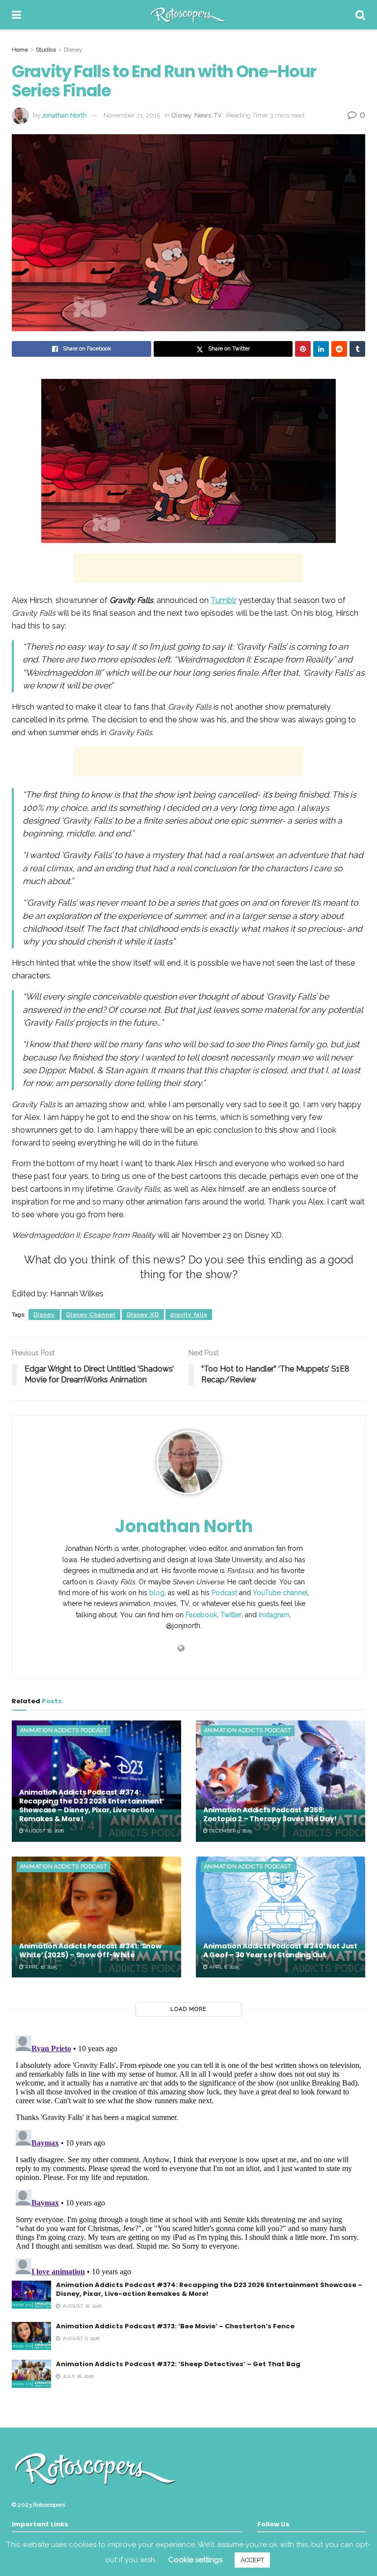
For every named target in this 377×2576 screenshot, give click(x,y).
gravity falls (189, 1315)
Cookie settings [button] (195, 2560)
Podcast (224, 1593)
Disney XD (143, 1315)
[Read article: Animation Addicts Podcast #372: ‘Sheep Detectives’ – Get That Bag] (31, 2374)
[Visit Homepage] (188, 15)
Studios (46, 50)
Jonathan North (64, 115)
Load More (188, 2009)
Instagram (274, 1615)
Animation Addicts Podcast (64, 1731)
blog (157, 1593)
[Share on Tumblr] (357, 349)
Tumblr (224, 600)
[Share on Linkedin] (321, 349)
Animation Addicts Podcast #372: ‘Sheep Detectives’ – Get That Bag (178, 2364)
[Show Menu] (16, 15)
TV (218, 115)
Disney (73, 50)
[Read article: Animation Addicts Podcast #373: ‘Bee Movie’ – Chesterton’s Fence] (31, 2336)
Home (20, 50)
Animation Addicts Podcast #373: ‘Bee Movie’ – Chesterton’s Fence (175, 2326)
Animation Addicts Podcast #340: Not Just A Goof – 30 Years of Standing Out (280, 1950)
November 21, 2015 (132, 115)
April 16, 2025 (40, 1967)
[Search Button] (360, 15)
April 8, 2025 (223, 1967)
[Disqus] (188, 2154)
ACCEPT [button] (252, 2560)
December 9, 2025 (230, 1831)
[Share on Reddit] (339, 349)
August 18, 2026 (44, 1831)
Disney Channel (91, 1315)
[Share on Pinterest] (303, 349)
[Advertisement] (188, 568)
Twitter (231, 1615)
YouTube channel (280, 1593)
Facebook (201, 1615)
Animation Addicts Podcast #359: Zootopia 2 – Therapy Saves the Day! (270, 1814)
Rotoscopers (49, 2505)
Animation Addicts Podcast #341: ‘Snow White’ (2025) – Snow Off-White (90, 1950)
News (203, 115)
